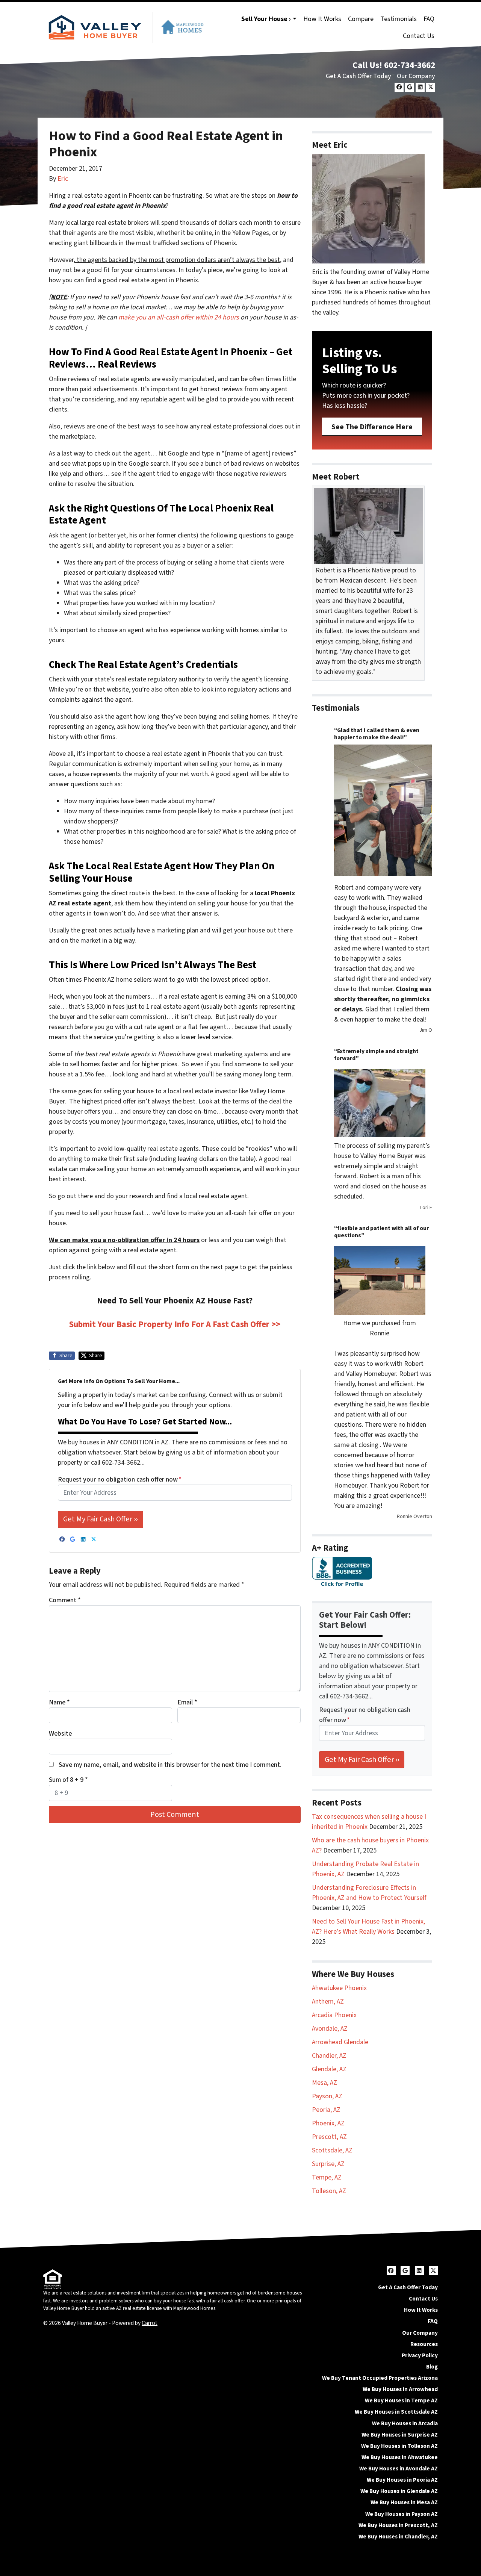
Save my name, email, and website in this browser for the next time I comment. (170, 1765)
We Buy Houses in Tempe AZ (401, 2400)
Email (187, 1702)
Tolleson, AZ (329, 2191)
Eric (63, 179)
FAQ (429, 19)
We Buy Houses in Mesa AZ (404, 2502)
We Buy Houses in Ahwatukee (400, 2457)
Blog (432, 2367)
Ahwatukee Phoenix (339, 1988)
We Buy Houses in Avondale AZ (399, 2469)
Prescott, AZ (329, 2137)
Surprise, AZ (328, 2164)
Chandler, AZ (329, 2056)
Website (60, 1734)
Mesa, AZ (324, 2083)
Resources (424, 2344)
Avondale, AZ (330, 2029)
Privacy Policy (420, 2355)
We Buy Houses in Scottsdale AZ (396, 2412)
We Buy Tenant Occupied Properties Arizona (380, 2378)
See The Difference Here (372, 427)
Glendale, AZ (329, 2069)
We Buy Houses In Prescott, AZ (398, 2525)
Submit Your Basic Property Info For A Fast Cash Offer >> (175, 1324)
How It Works (322, 19)
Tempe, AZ (327, 2177)
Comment (65, 1600)
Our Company (416, 76)
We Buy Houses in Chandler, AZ (398, 2537)
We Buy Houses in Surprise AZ (400, 2435)
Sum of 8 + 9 (68, 1780)
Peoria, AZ (326, 2110)
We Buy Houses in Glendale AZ (399, 2491)
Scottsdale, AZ (332, 2150)
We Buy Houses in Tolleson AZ (399, 2446)
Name (59, 1702)
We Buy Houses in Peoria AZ (402, 2480)
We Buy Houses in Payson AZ (402, 2514)
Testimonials (399, 19)
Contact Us (419, 36)
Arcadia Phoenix (334, 2015)
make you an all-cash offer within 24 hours (179, 317)
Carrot (150, 2323)
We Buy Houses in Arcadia (405, 2423)
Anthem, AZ (328, 2002)
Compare (361, 19)
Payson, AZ (327, 2096)
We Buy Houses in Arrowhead (400, 2389)
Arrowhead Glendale (340, 2042)
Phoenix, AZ (328, 2123)
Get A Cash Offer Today (358, 76)
